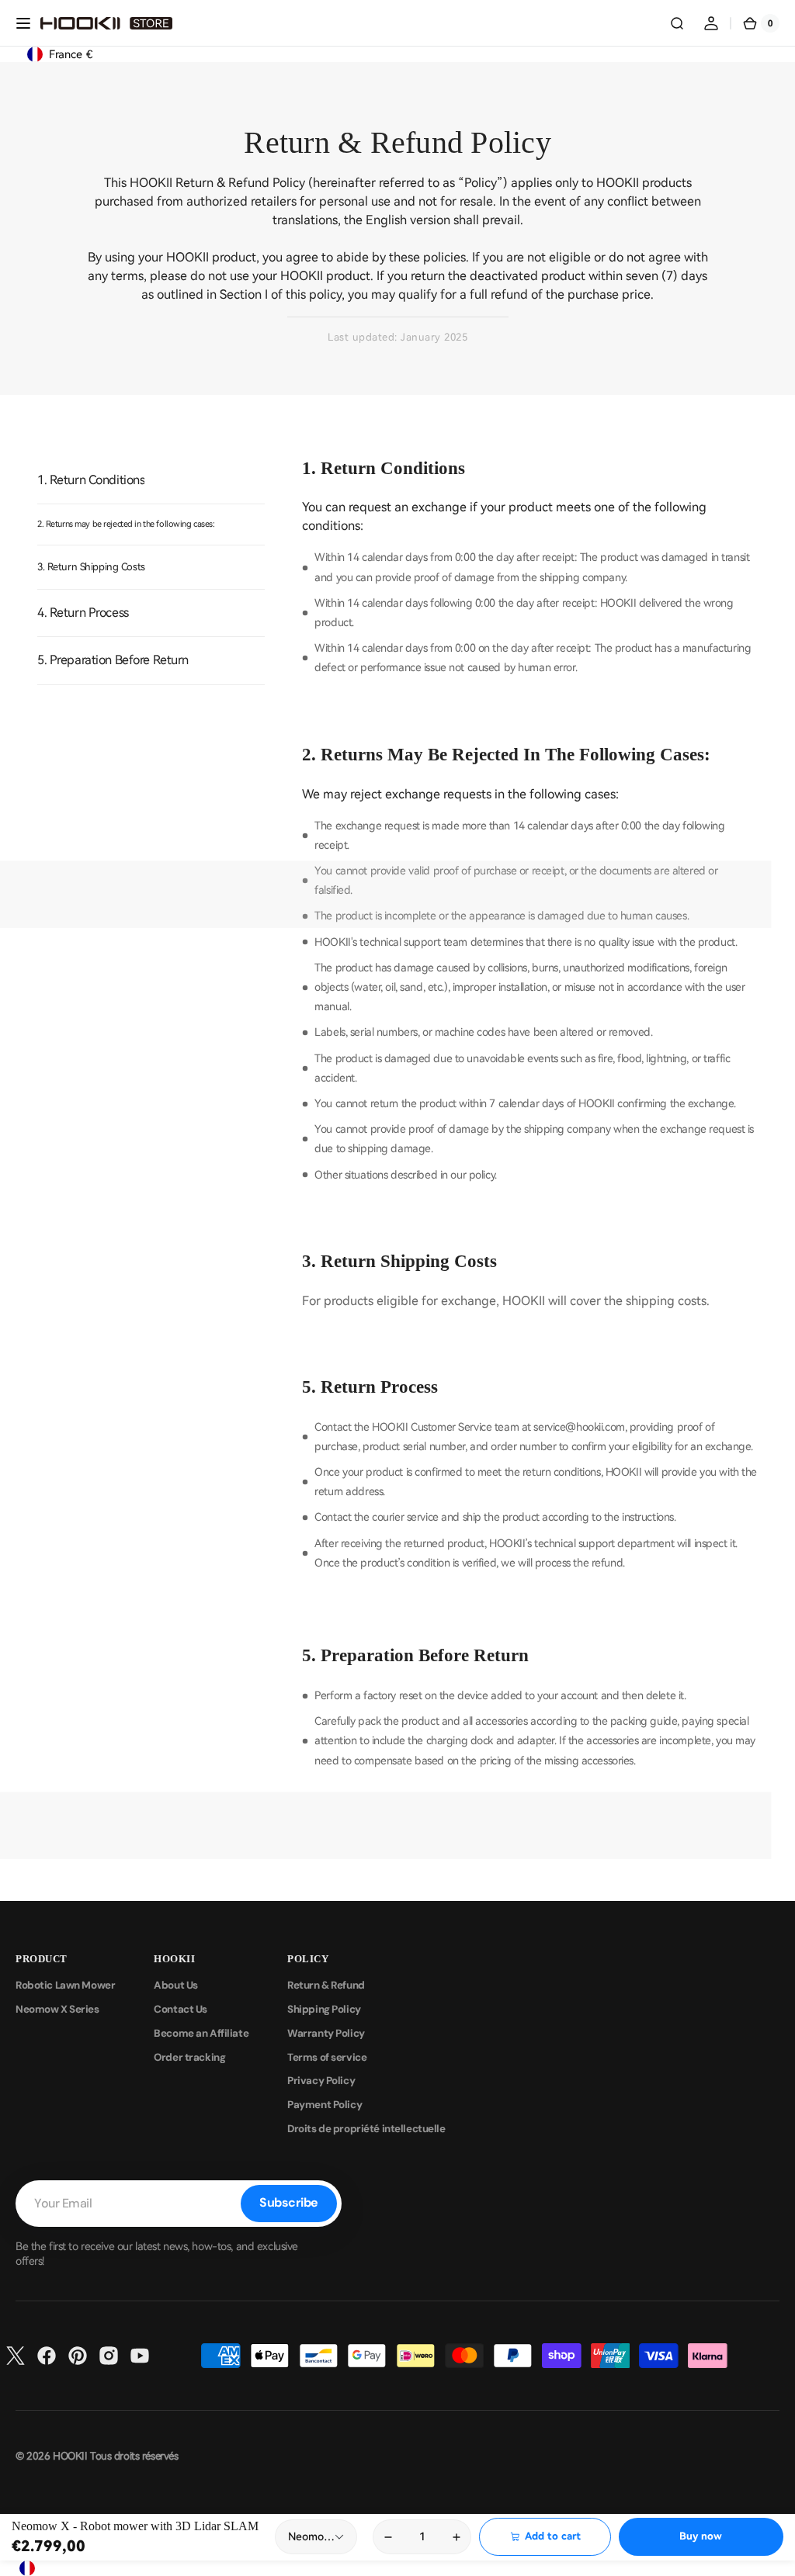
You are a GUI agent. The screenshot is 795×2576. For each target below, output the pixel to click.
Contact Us (181, 2009)
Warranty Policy (326, 2033)
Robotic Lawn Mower (65, 1985)
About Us (176, 1985)
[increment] (457, 2537)
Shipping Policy (324, 2009)
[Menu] (23, 23)
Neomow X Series (57, 2009)
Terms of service (327, 2057)
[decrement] (387, 2537)
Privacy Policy (321, 2081)
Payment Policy (325, 2105)
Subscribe (289, 2202)
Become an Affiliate (201, 2033)
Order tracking (189, 2057)
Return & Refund (326, 1985)
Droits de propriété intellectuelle (366, 2129)
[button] (677, 23)
